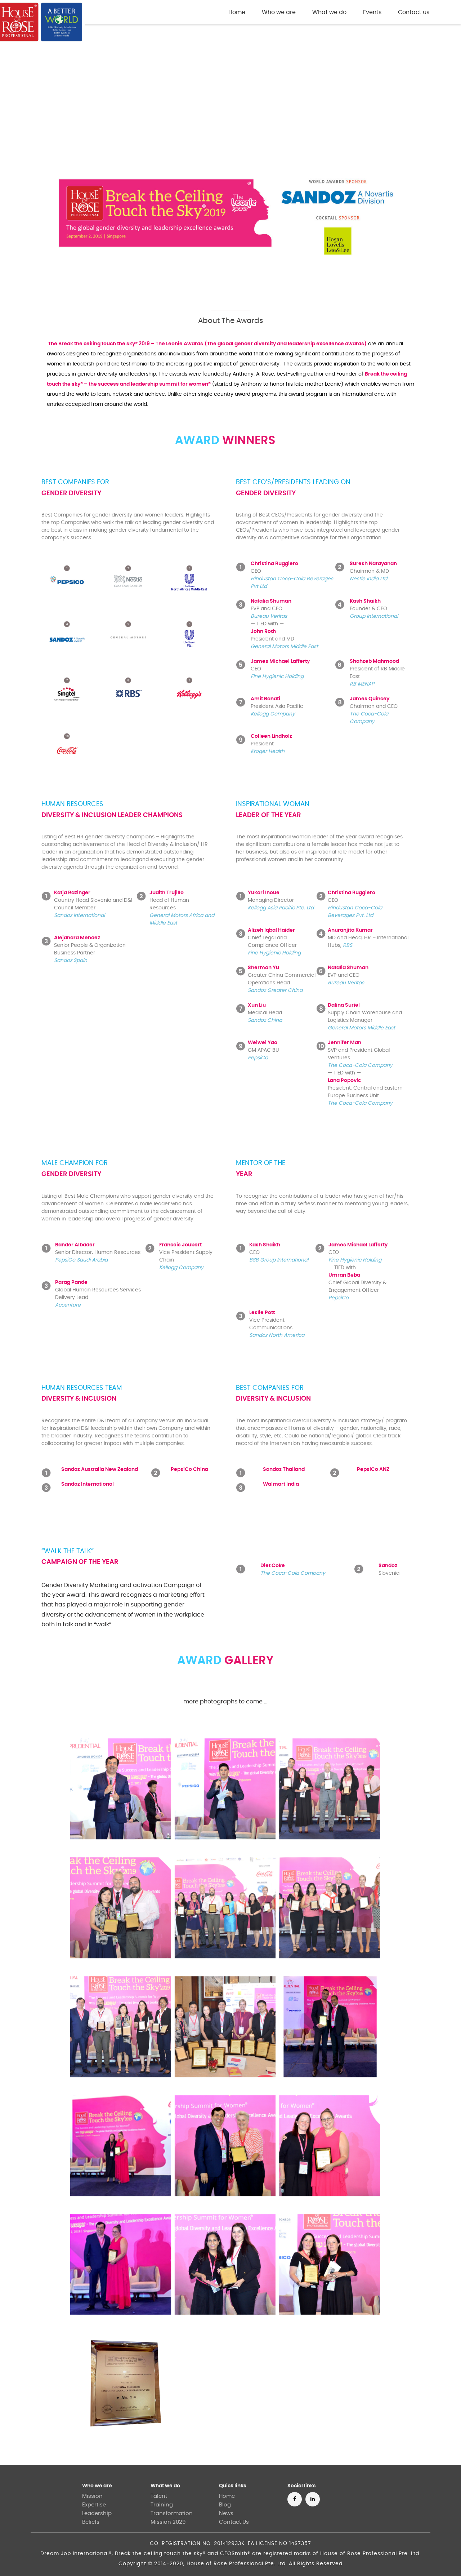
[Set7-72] (225, 2027)
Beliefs (91, 2522)
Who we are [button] (279, 12)
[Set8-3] (225, 2146)
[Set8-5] (121, 2265)
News (226, 2513)
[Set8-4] (330, 2146)
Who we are (97, 2486)
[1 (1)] (330, 2027)
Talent (159, 2496)
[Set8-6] (225, 2265)
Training (162, 2505)
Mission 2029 (168, 2522)
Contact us (414, 12)
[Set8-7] (330, 2265)
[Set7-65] (121, 2027)
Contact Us (234, 2522)
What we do (165, 2486)
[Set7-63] (225, 1908)
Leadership (97, 2513)
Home (238, 12)
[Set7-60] (225, 1789)
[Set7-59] (121, 1789)
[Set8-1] (121, 2146)
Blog (225, 2505)
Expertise (94, 2505)
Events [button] (372, 12)
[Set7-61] (330, 1789)
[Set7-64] (330, 1908)
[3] (121, 2383)
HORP (138, 13)
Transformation (172, 2513)
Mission (92, 2496)
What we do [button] (329, 12)
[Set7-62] (121, 1908)
